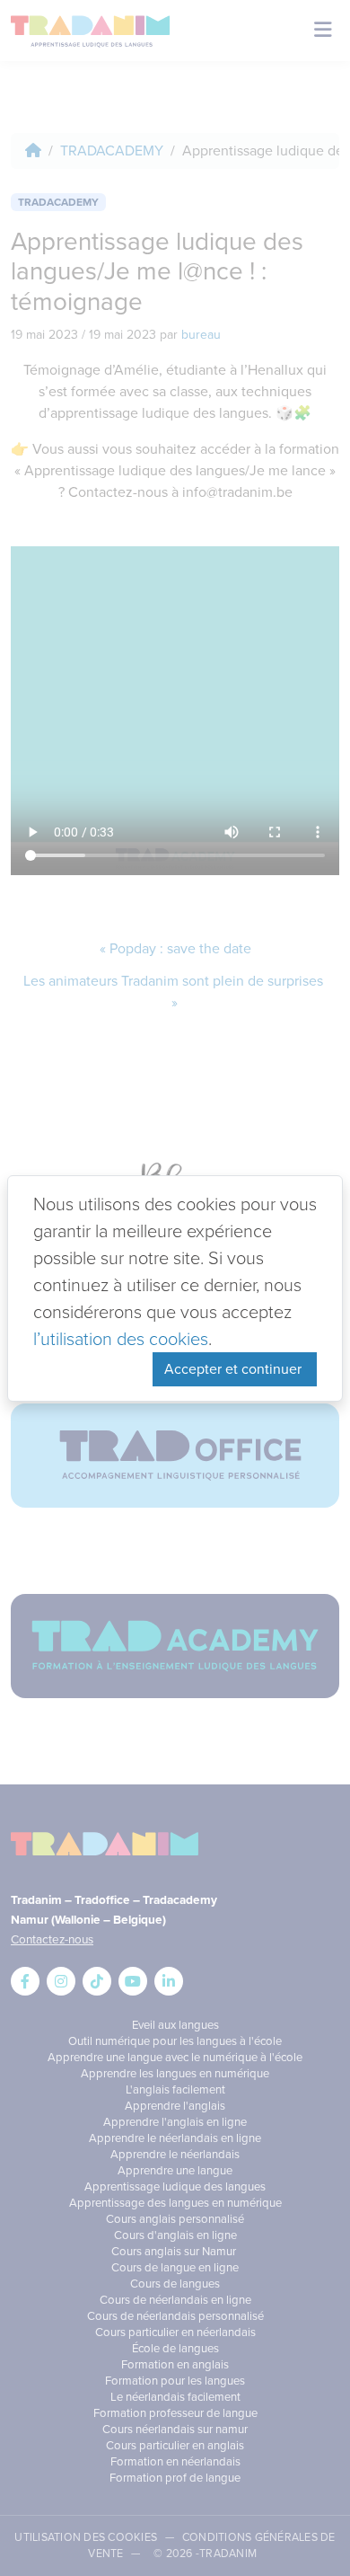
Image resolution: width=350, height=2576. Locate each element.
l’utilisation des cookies (121, 1339)
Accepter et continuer (235, 1369)
